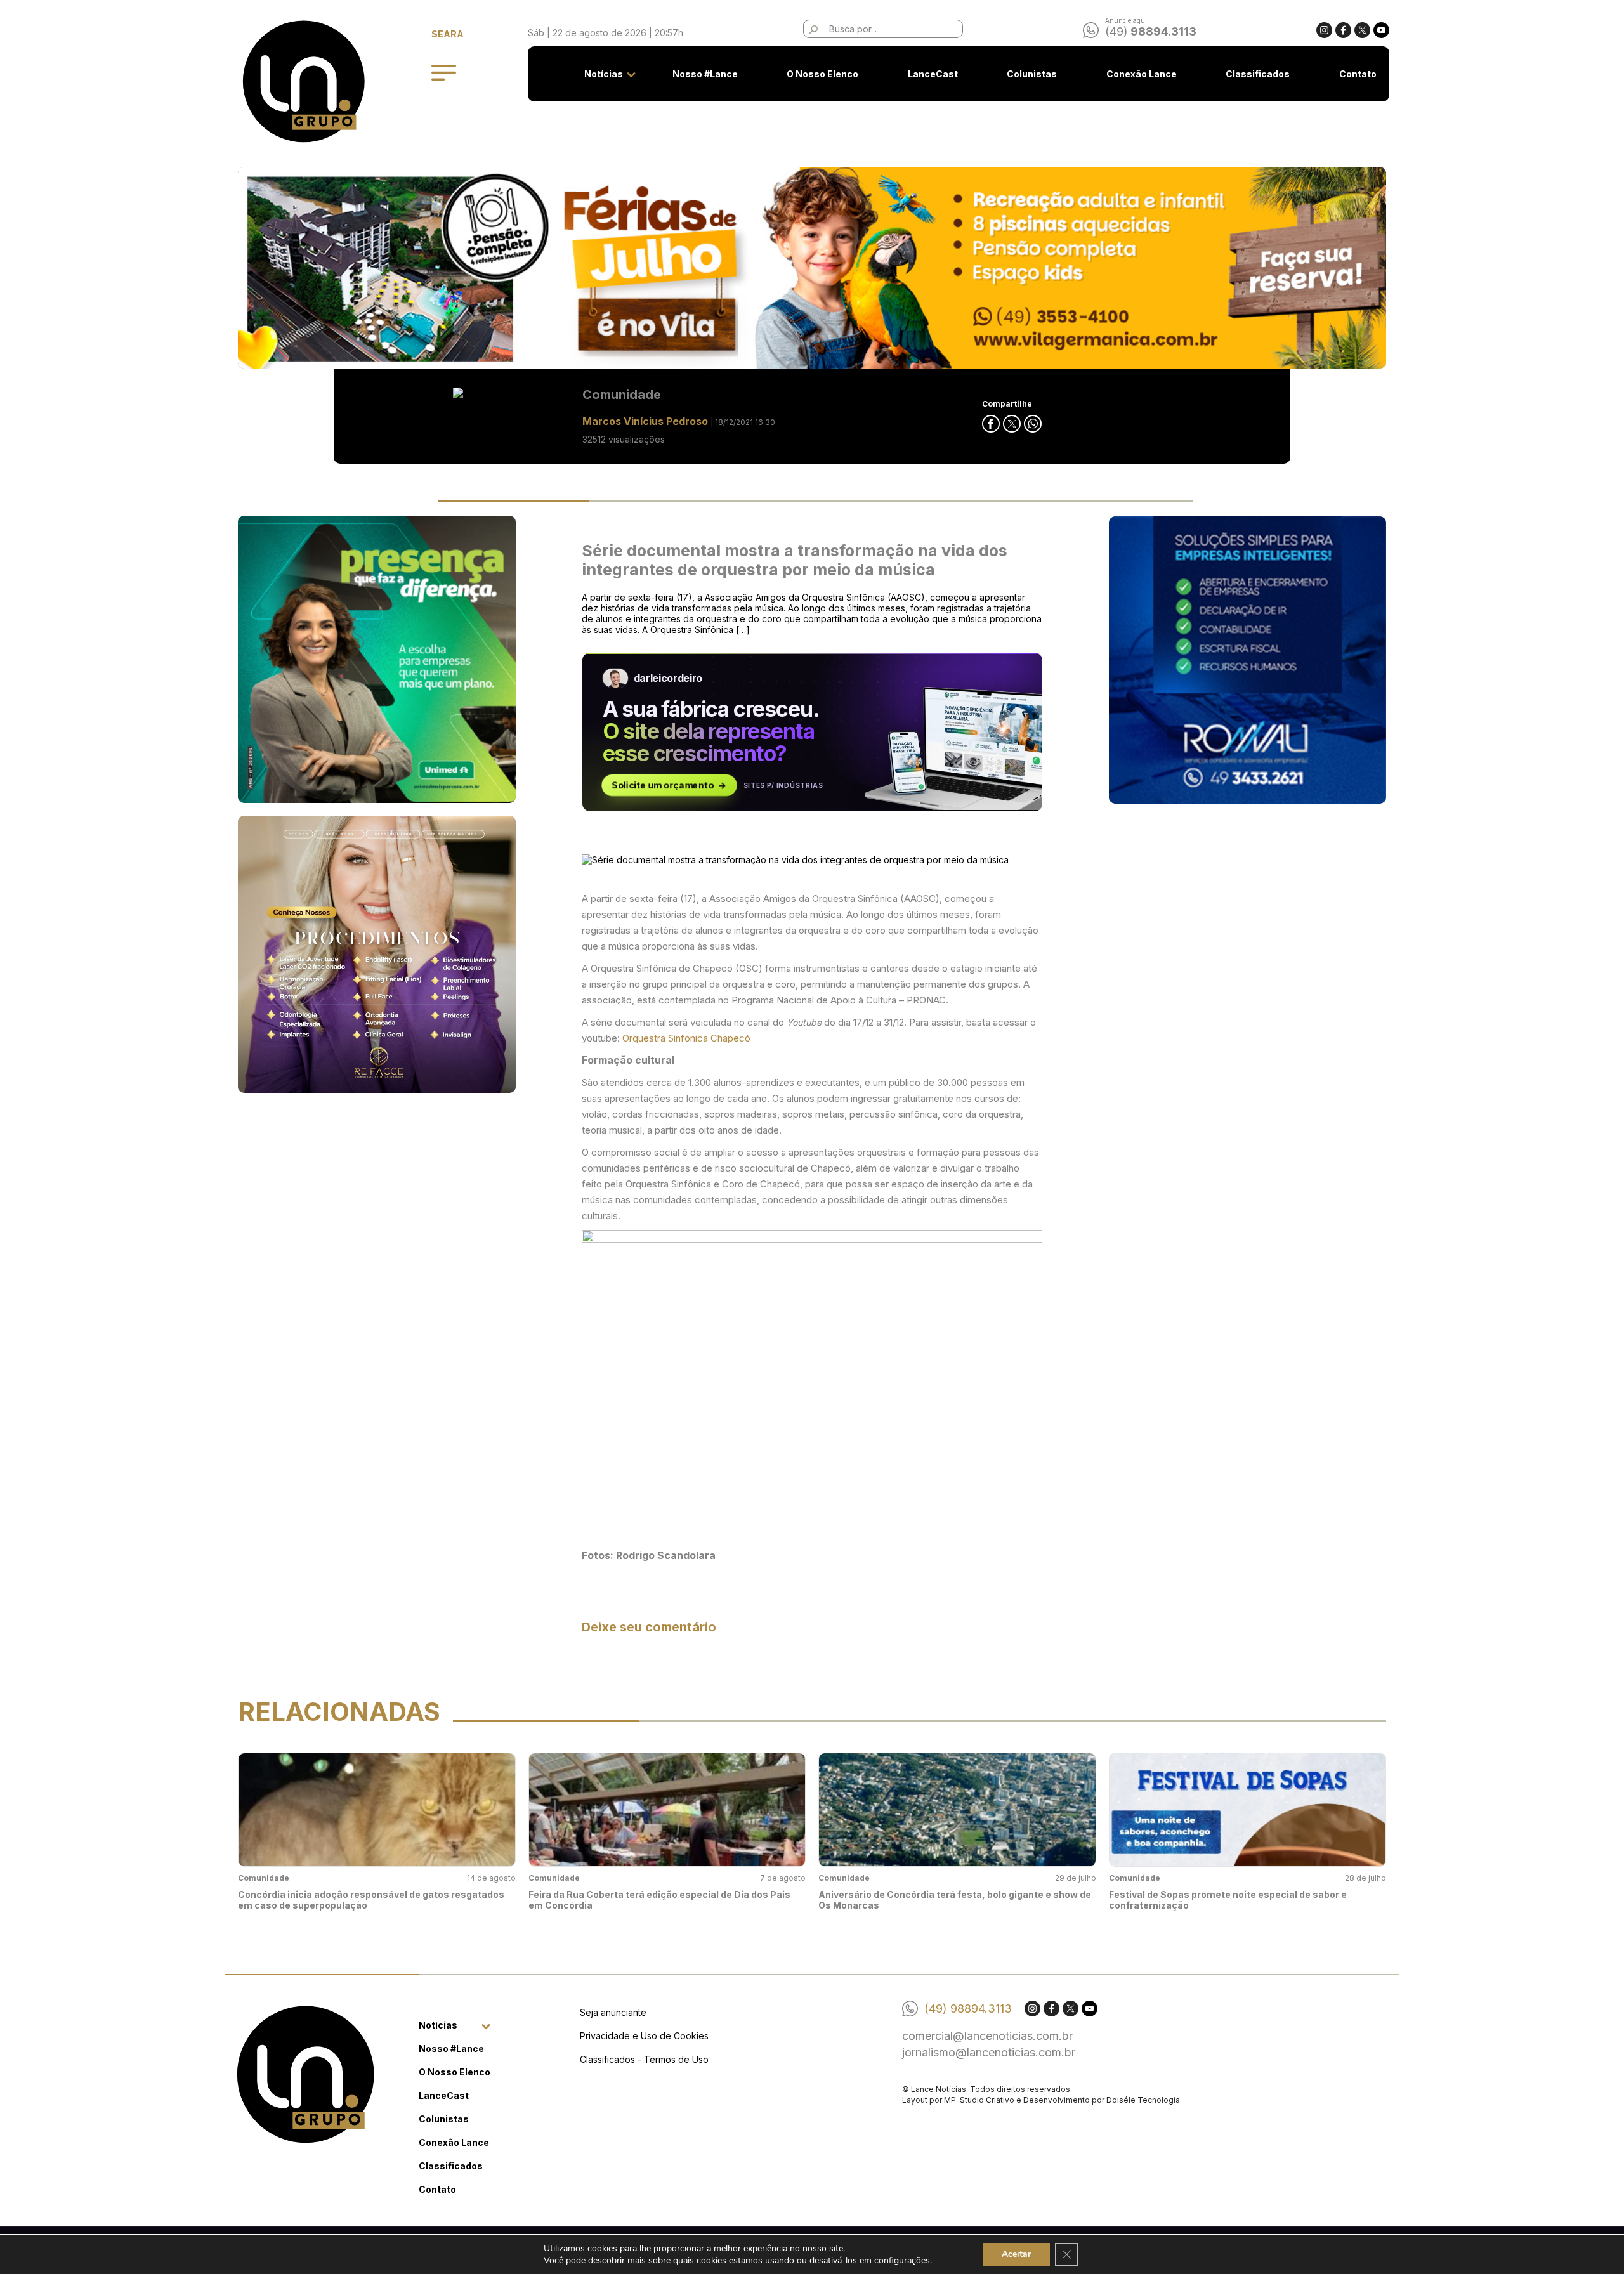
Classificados (1258, 74)
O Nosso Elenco (822, 74)
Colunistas (1032, 74)
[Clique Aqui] (812, 268)
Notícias (604, 74)
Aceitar (1016, 2254)
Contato (1358, 74)
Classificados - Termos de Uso (644, 2059)
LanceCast (933, 74)
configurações (902, 2260)
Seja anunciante (613, 2012)
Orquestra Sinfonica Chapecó (686, 1038)
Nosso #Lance (705, 74)
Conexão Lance (1142, 74)
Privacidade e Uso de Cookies (644, 2036)
